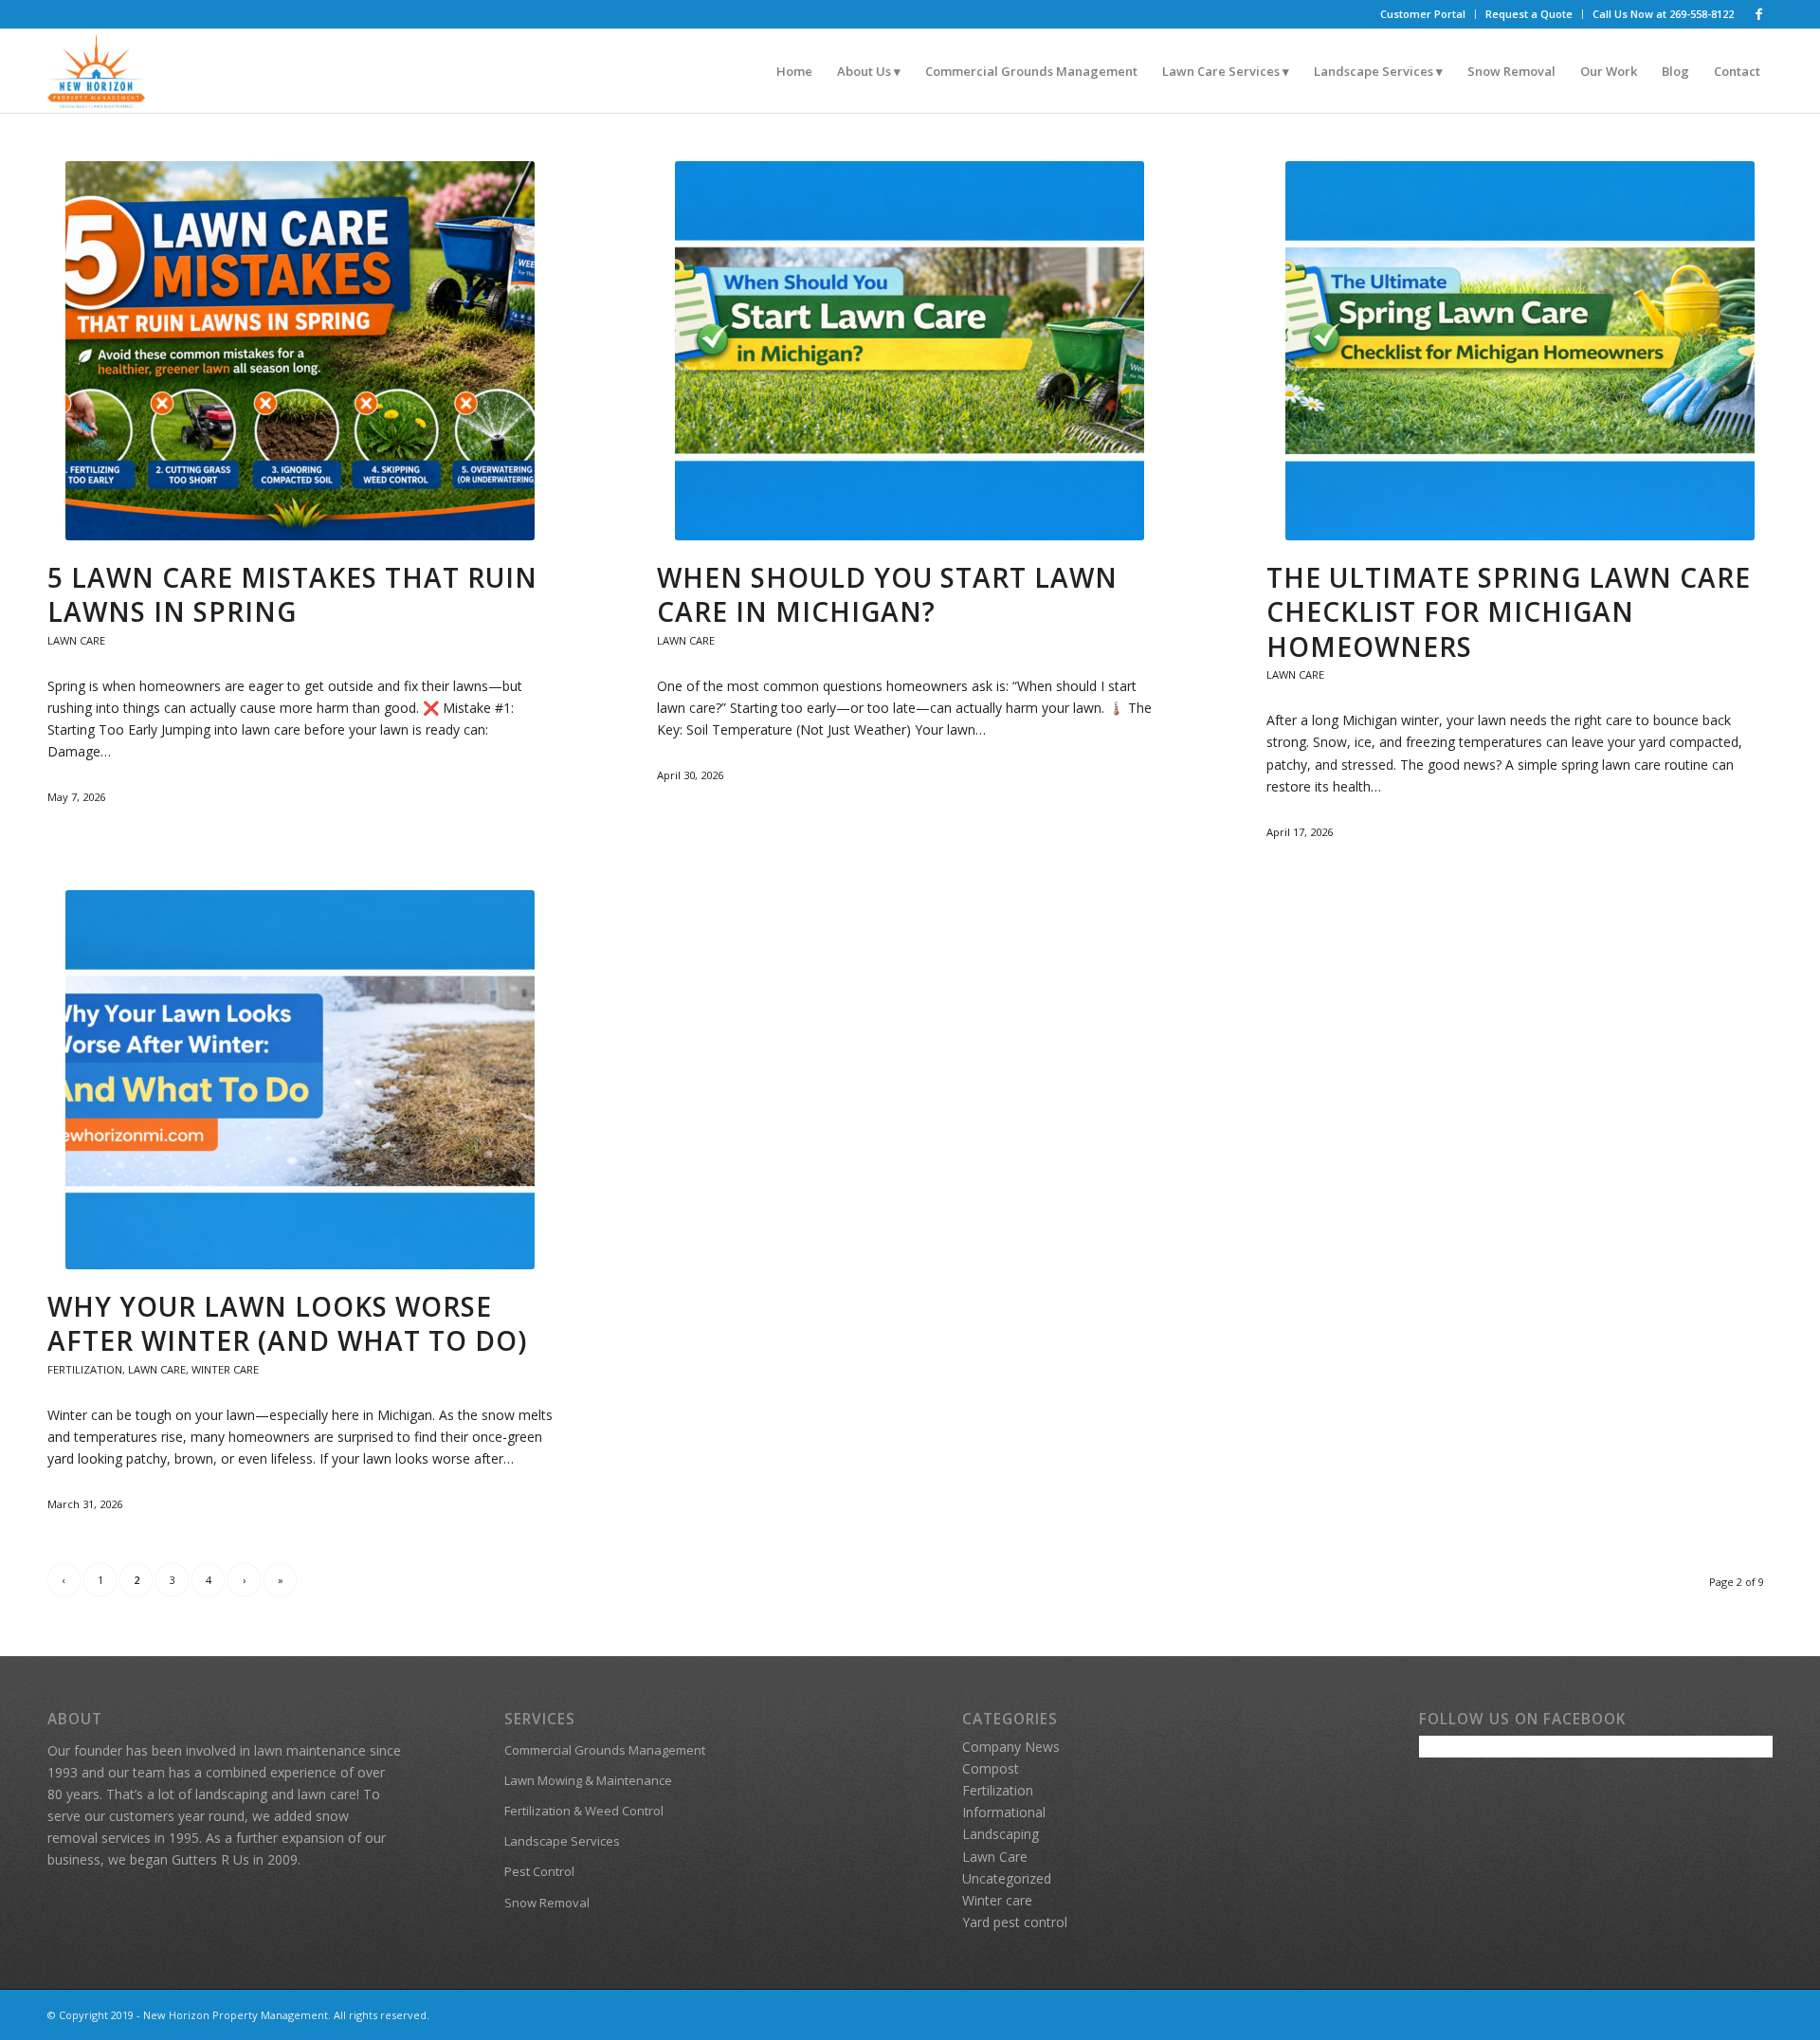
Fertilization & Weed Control (584, 1811)
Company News (1011, 1747)
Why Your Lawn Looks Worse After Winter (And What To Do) (287, 1323)
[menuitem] (1423, 14)
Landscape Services (562, 1841)
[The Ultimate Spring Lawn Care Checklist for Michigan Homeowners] (1520, 351)
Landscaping (1001, 1834)
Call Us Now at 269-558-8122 (1663, 14)
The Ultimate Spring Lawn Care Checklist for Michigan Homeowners (1509, 612)
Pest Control (539, 1871)
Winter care (225, 1369)
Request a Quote (1529, 14)
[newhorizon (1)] (96, 71)
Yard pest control (1015, 1922)
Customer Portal (1423, 14)
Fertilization (85, 1369)
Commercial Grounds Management (605, 1750)
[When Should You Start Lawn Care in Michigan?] (910, 351)
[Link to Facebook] (1758, 14)
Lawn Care (76, 640)
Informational (1004, 1812)
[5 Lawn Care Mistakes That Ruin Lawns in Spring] (300, 351)
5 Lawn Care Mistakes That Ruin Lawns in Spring (292, 594)
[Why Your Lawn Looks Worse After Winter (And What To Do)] (300, 1080)
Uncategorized (1007, 1878)
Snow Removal (547, 1903)
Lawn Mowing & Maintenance (588, 1780)
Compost (991, 1768)
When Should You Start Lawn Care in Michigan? (887, 594)
